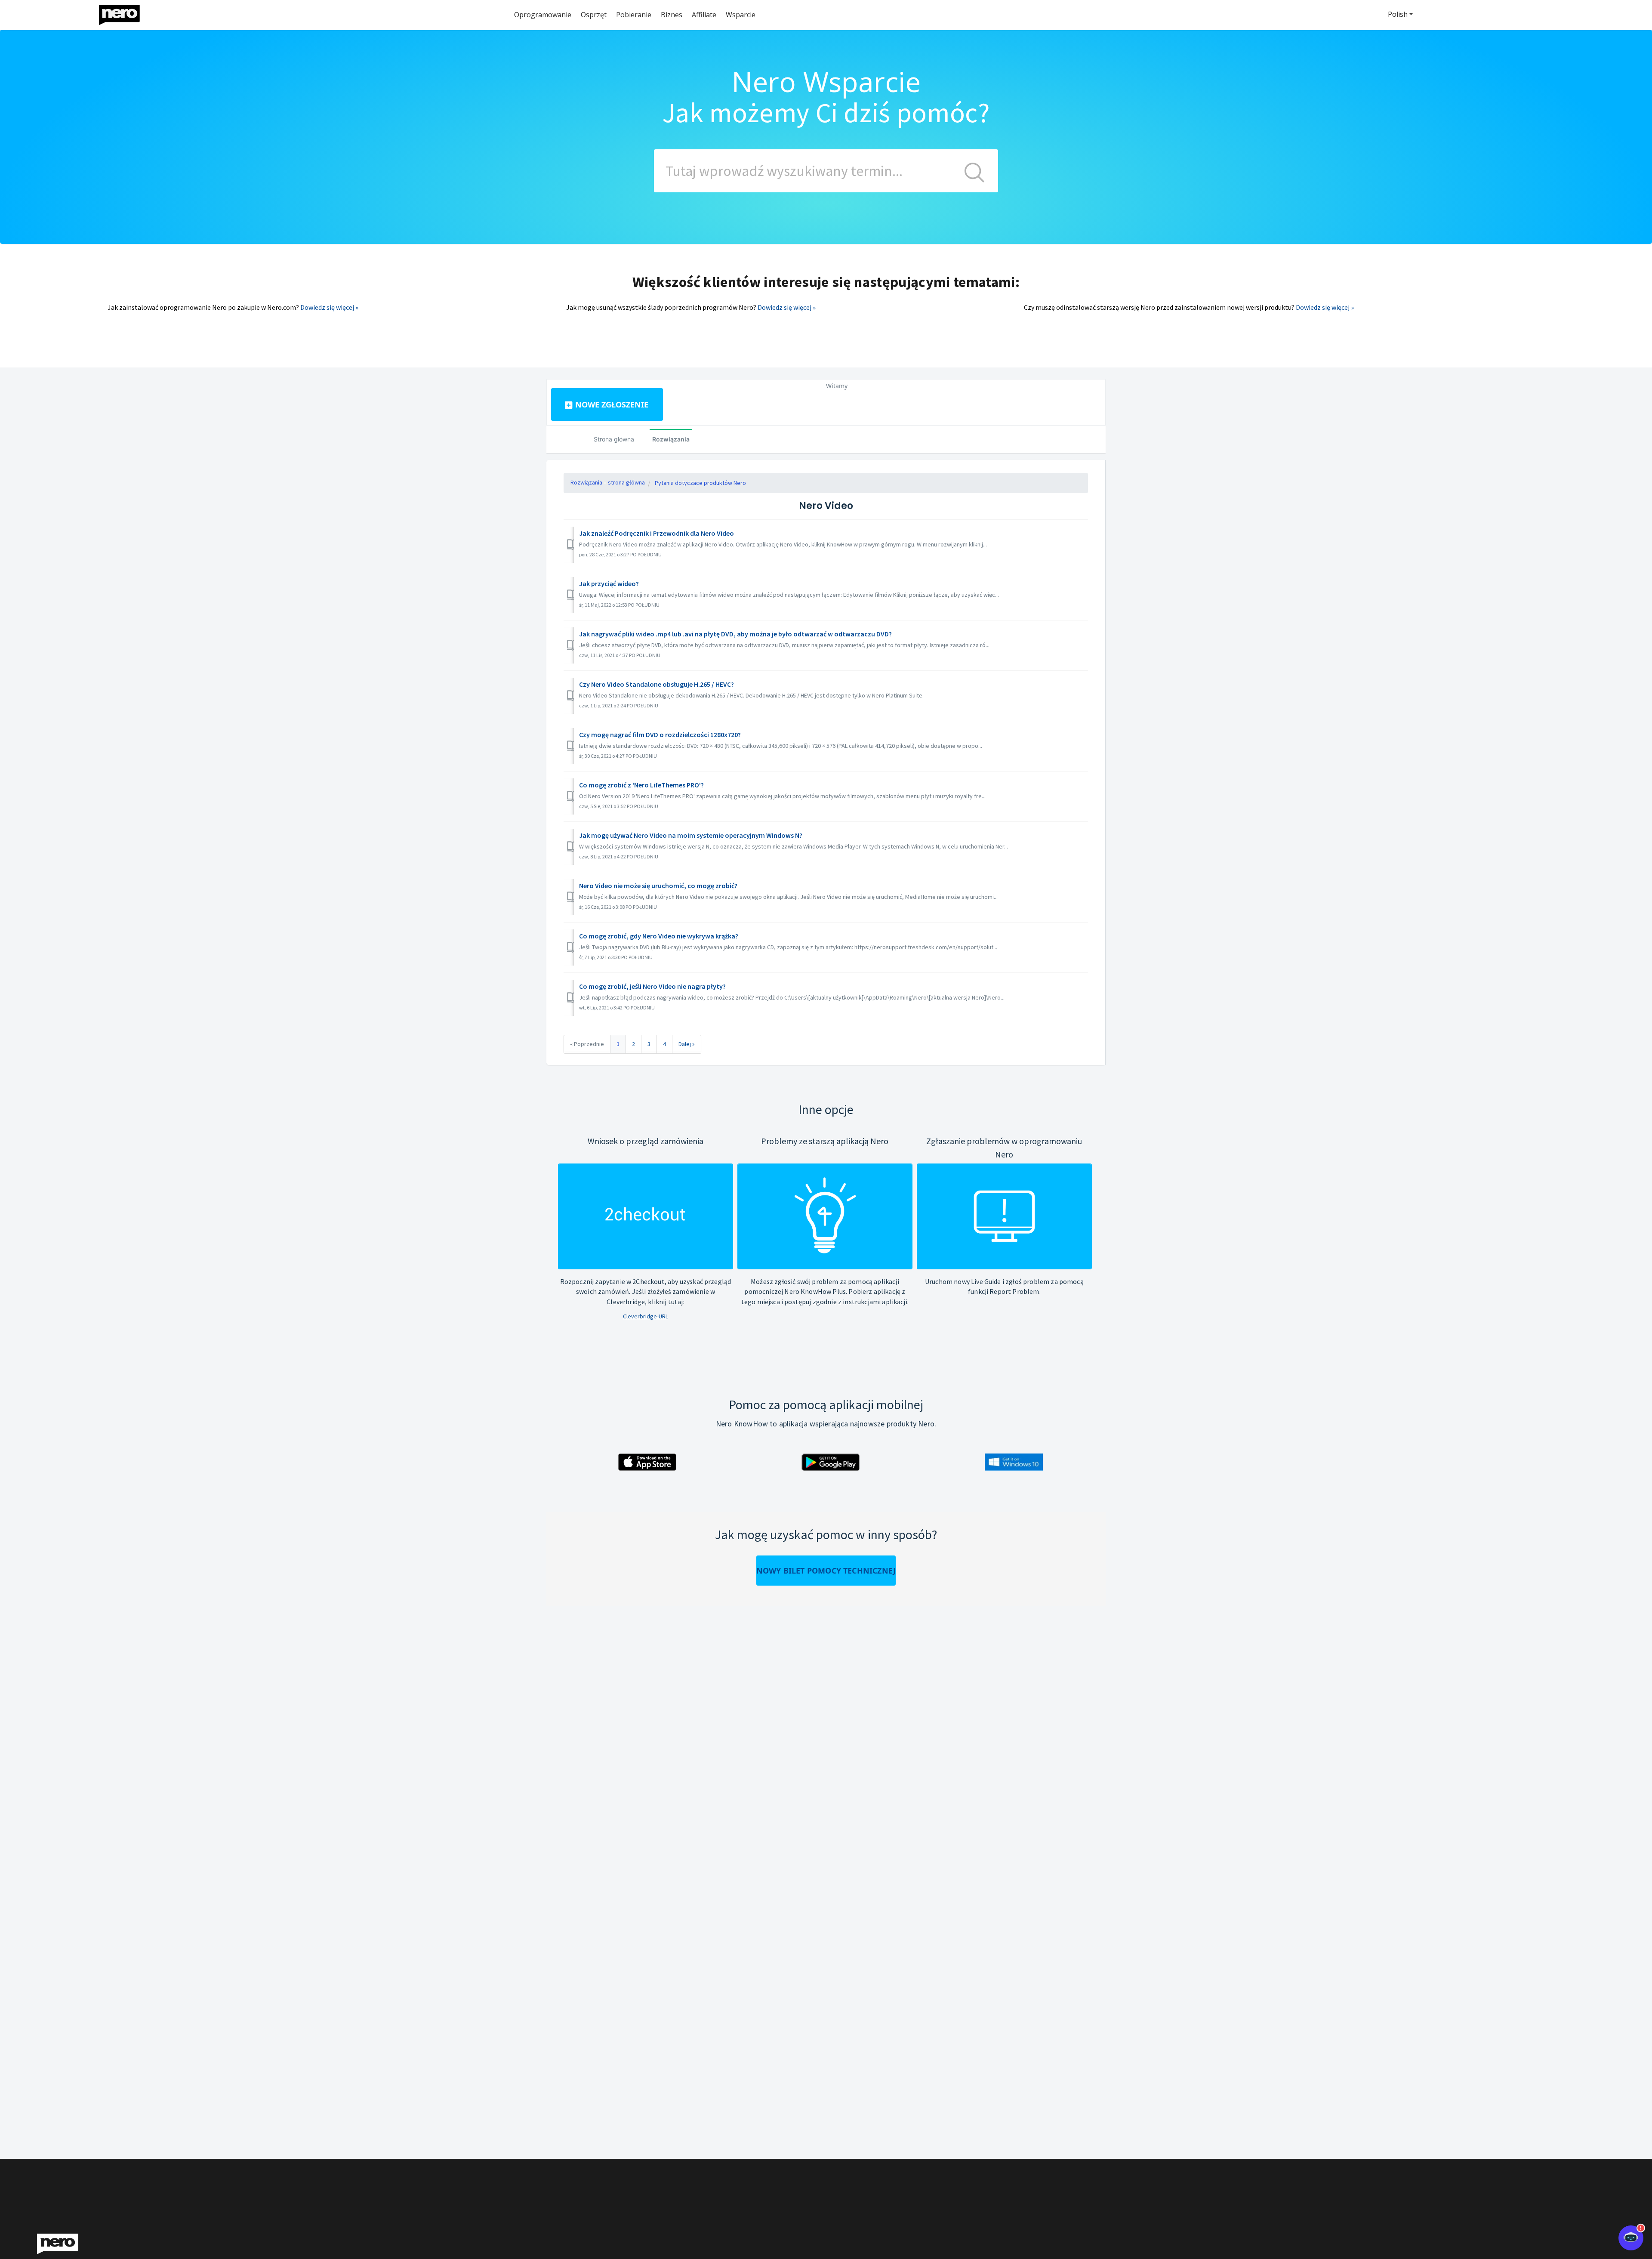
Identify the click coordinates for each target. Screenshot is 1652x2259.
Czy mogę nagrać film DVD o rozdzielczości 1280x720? (660, 734)
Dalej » (687, 1044)
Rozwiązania (671, 439)
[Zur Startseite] (125, 13)
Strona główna (614, 439)
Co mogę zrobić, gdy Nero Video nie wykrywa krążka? (659, 936)
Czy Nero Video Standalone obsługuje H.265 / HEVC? (656, 684)
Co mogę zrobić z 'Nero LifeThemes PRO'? (641, 785)
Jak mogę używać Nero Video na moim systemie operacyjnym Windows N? (691, 835)
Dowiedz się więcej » (329, 307)
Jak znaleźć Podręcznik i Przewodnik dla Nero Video (656, 533)
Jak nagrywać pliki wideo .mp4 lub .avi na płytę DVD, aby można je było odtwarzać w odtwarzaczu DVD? (735, 634)
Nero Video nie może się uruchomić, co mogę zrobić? (658, 886)
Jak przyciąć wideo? (609, 583)
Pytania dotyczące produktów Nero (700, 483)
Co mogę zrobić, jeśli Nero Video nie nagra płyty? (652, 986)
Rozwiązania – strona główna (608, 482)
